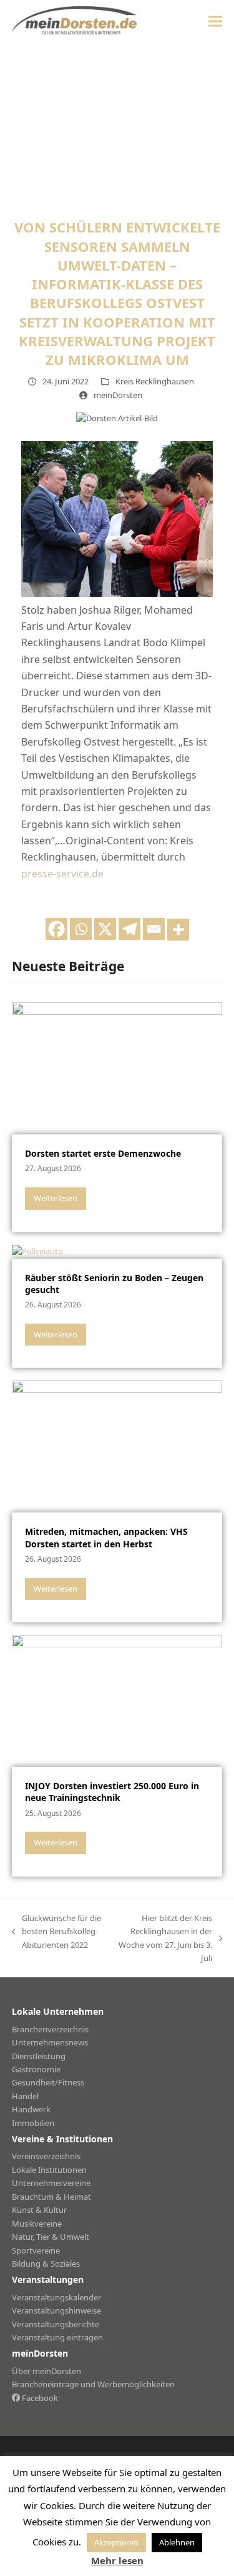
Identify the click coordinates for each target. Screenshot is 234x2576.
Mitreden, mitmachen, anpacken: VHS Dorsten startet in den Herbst (106, 1537)
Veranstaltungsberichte (56, 2324)
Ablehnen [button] (177, 2542)
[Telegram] (129, 929)
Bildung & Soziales (46, 2264)
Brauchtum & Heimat (51, 2197)
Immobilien (33, 2123)
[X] (105, 929)
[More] (178, 930)
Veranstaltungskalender (56, 2297)
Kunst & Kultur (39, 2210)
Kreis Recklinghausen (155, 381)
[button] (215, 21)
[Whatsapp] (81, 929)
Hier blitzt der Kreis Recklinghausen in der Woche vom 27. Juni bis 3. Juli (164, 1938)
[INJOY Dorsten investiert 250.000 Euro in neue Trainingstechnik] (117, 1700)
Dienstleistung (39, 2056)
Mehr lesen (117, 2560)
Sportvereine (36, 2250)
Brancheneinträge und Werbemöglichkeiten (93, 2384)
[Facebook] (56, 929)
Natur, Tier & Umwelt (51, 2237)
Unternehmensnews (50, 2042)
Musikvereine (37, 2224)
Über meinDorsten (46, 2371)
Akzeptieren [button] (116, 2542)
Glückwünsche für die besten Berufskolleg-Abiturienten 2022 (56, 1932)
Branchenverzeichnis (50, 2029)
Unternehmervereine (51, 2183)
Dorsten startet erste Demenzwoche (103, 1153)
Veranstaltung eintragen (57, 2337)
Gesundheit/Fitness (48, 2082)
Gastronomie (36, 2069)
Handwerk (31, 2109)
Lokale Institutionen (49, 2170)
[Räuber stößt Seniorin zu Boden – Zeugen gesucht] (37, 1251)
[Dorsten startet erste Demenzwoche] (117, 1067)
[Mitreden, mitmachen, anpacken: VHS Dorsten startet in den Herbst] (117, 1445)
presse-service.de (62, 874)
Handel (25, 2096)
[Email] (154, 929)
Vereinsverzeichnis (46, 2156)
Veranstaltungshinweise (56, 2310)
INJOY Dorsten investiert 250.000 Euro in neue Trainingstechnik (112, 1792)
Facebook (39, 2398)
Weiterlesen (56, 1198)
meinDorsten (118, 395)
